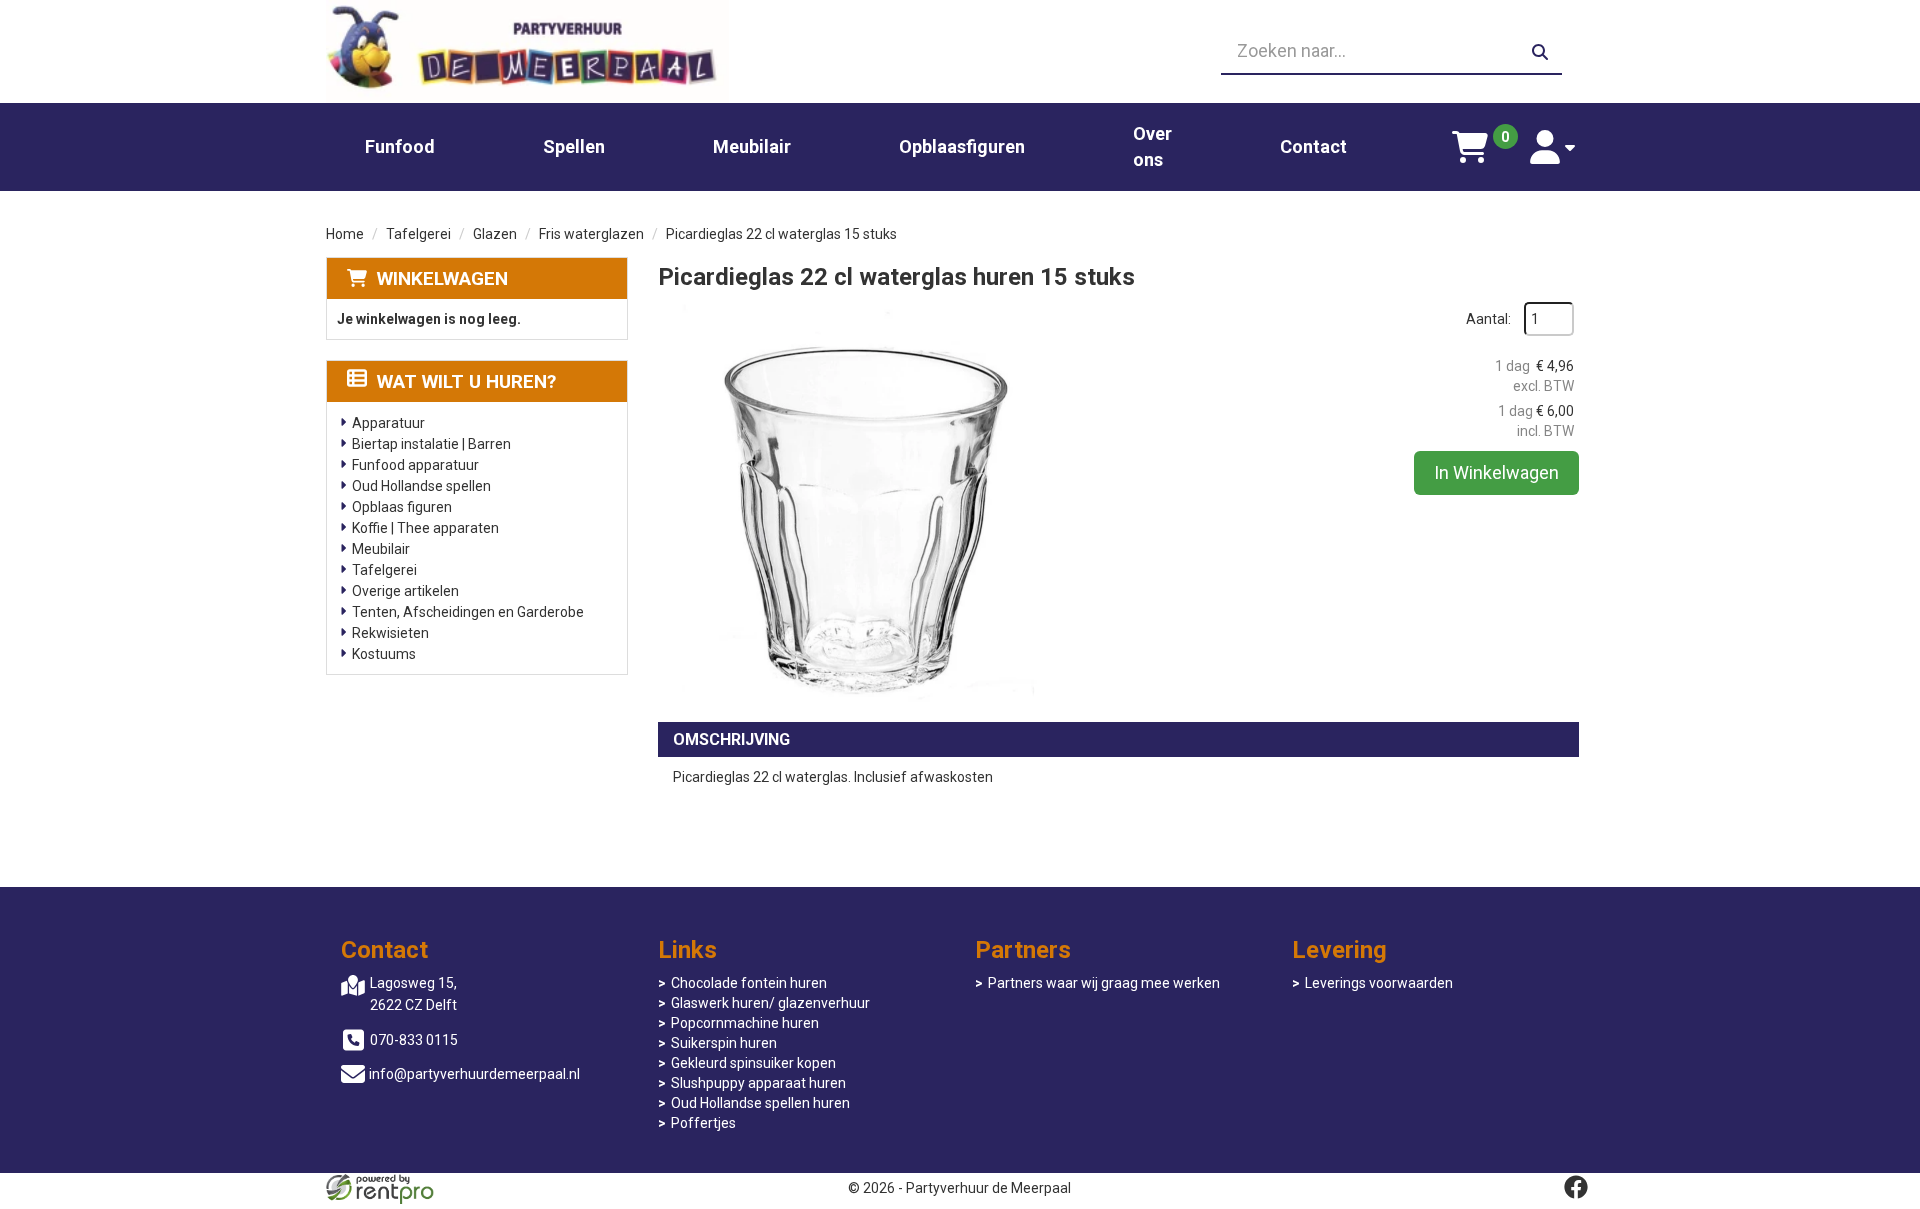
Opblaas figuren (402, 507)
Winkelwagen (442, 278)
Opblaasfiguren (962, 146)
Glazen (495, 234)
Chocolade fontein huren (749, 983)
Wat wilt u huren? (466, 381)
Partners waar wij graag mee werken (1104, 983)
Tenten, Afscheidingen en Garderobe (468, 612)
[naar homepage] (527, 51)
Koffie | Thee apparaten (425, 528)
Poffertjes (703, 1123)
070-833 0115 (414, 1040)
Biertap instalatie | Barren (431, 444)
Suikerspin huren (724, 1043)
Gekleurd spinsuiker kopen (753, 1063)
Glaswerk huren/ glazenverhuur (770, 1003)
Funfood (400, 146)
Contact (1313, 146)
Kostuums (384, 654)
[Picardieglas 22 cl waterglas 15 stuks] (858, 502)
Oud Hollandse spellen (421, 486)
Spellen (574, 146)
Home (345, 234)
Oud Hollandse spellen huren (760, 1103)
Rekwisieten (390, 633)
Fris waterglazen (591, 234)
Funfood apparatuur (415, 465)
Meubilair (752, 146)
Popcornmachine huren (745, 1023)
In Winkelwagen (1496, 472)
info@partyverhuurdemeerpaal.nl (474, 1074)
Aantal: (1488, 319)
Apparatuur (388, 423)
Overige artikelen (405, 591)
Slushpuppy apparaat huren (758, 1083)
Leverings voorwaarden (1379, 983)
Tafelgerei (418, 234)
